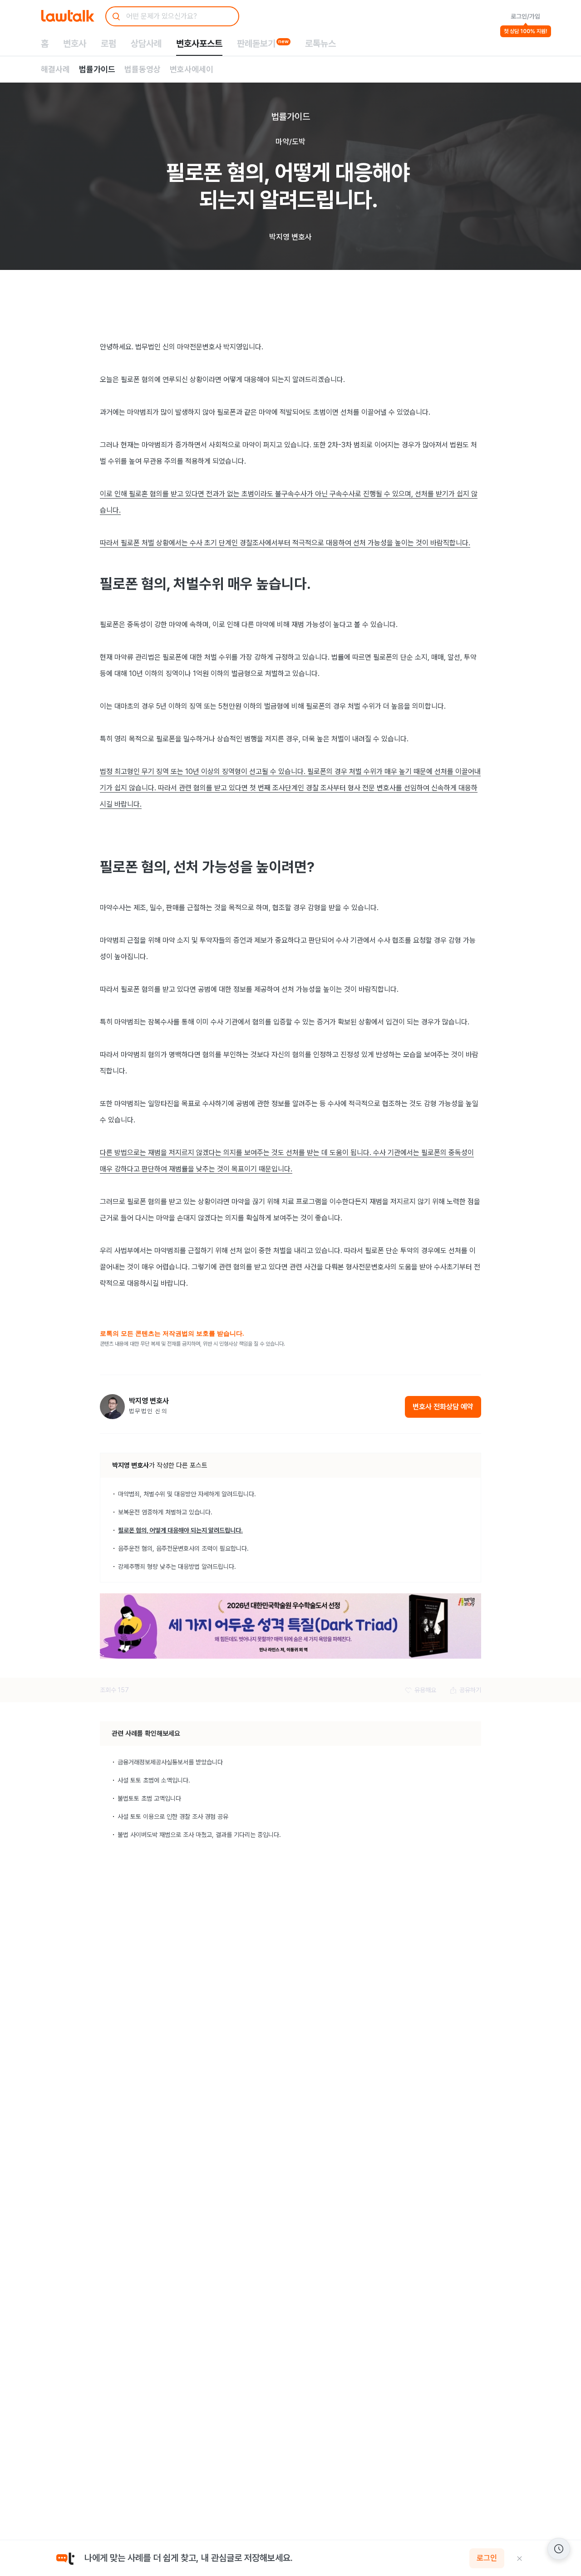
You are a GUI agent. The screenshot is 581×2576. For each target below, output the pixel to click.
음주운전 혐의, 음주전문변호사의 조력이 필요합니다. (183, 1548)
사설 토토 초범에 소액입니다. (154, 1780)
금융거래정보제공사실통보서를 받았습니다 (170, 1762)
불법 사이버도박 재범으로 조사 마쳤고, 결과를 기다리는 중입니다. (199, 1835)
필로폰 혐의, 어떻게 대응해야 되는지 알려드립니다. (180, 1530)
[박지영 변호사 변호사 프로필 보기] (112, 1407)
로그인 (487, 2558)
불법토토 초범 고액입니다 (149, 1798)
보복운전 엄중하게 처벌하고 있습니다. (165, 1512)
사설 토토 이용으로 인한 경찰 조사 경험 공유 (173, 1817)
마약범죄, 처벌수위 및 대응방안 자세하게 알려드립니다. (187, 1494)
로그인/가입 (525, 16)
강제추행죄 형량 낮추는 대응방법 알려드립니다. (177, 1567)
